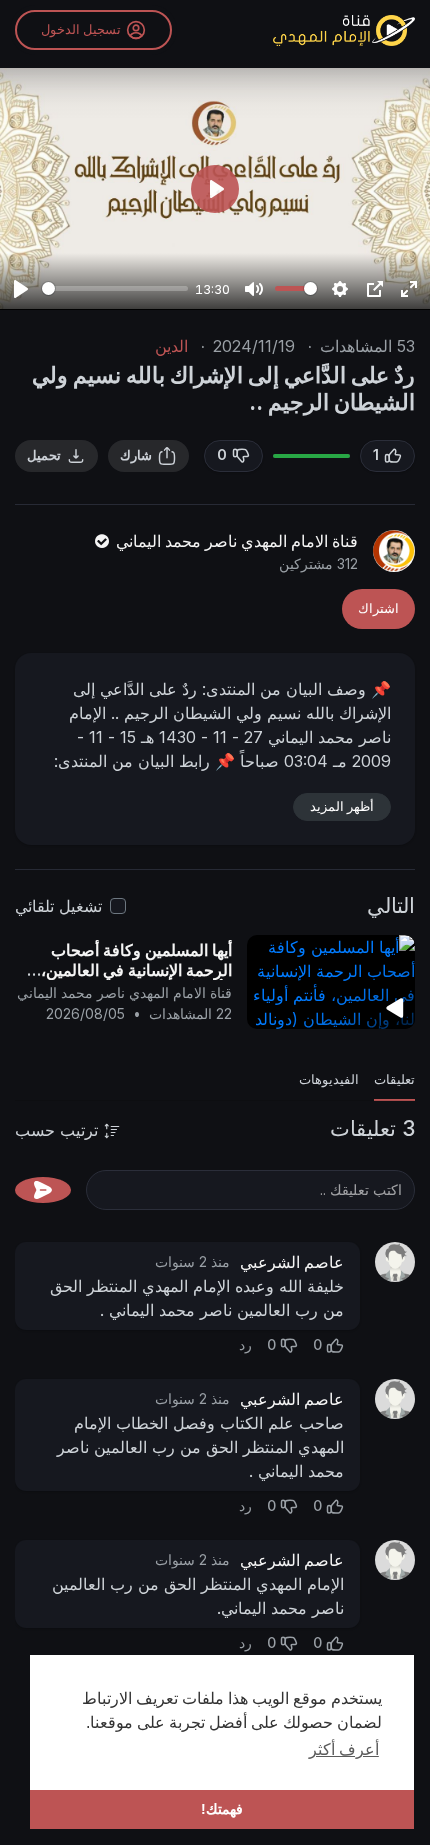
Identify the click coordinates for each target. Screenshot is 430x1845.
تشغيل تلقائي (58, 906)
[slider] (115, 288)
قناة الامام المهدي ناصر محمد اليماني (235, 541)
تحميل (44, 455)
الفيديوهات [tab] (329, 1079)
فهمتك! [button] (222, 1809)
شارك (136, 455)
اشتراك (378, 608)
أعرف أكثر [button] (344, 1749)
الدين (171, 346)
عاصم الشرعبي (292, 1262)
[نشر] (43, 1190)
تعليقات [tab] (394, 1079)
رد (245, 1344)
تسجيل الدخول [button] (81, 29)
